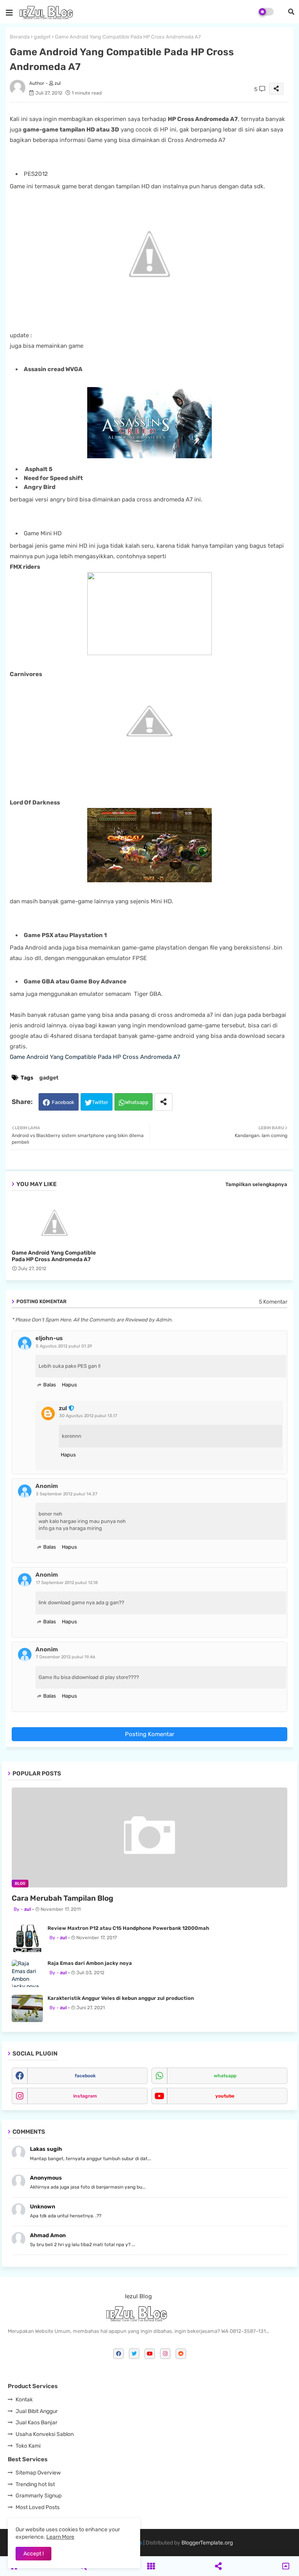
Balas (50, 1385)
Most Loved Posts (38, 2507)
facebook (85, 2076)
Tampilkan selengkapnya (256, 1184)
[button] (291, 12)
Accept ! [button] (33, 2554)
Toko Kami (28, 2446)
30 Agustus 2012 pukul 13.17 (88, 1416)
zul (63, 1408)
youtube (225, 2096)
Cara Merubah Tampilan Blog (62, 1898)
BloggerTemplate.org (207, 2543)
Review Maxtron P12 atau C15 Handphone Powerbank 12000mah (128, 1928)
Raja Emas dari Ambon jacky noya (90, 1963)
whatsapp (225, 2076)
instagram (85, 2096)
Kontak (24, 2400)
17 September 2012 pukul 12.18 (67, 1583)
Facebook (63, 1102)
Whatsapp (137, 1102)
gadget (42, 37)
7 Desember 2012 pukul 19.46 (66, 1657)
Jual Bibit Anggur (37, 2411)
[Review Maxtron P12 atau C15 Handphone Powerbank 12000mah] (27, 1938)
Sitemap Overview (38, 2473)
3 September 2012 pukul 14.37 (67, 1494)
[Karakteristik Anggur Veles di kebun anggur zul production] (27, 2008)
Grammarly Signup (39, 2496)
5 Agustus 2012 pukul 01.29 (64, 1346)
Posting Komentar (150, 1734)
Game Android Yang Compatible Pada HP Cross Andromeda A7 (95, 1057)
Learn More (60, 2537)
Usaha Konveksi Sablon (45, 2434)
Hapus (69, 1385)
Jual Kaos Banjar (36, 2423)
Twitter (100, 1102)
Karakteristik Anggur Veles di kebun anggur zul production (121, 1998)
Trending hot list (35, 2484)
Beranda (20, 37)
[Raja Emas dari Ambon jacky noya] (27, 1973)
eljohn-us (49, 1338)
